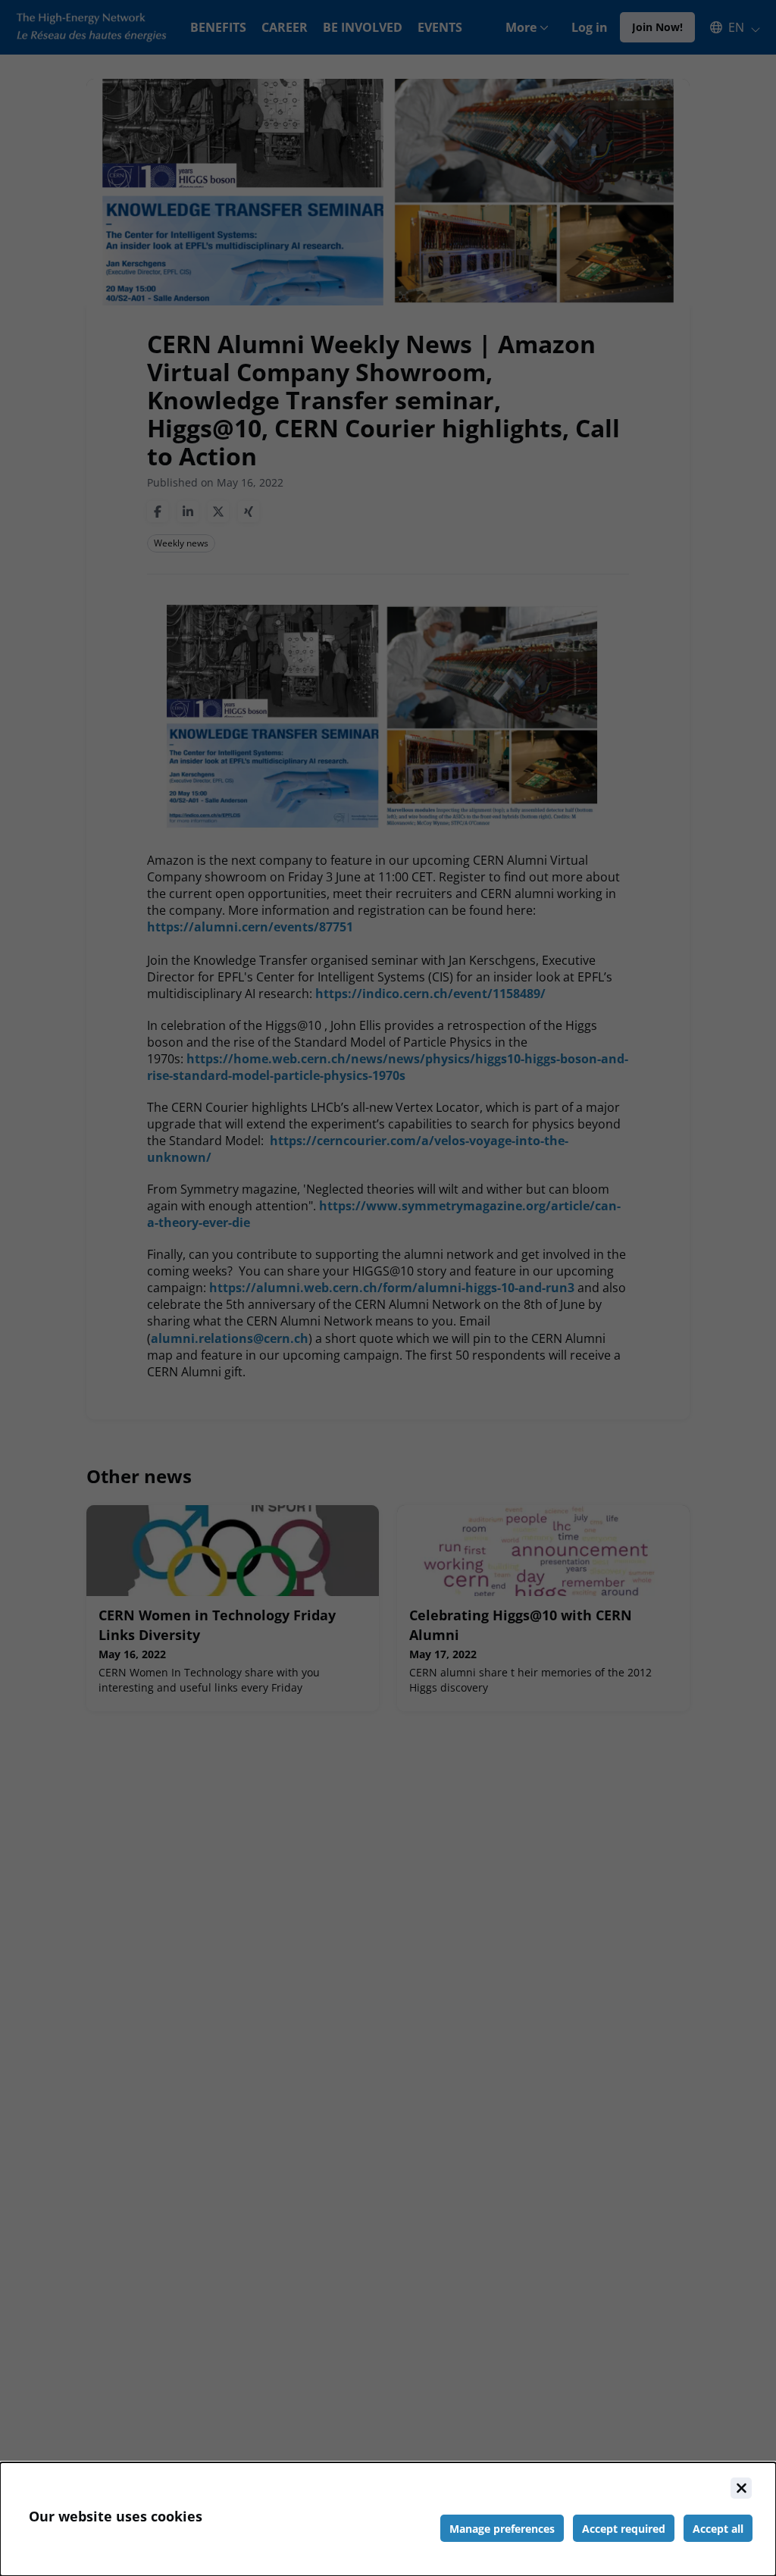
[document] (388, 2519)
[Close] (741, 2488)
